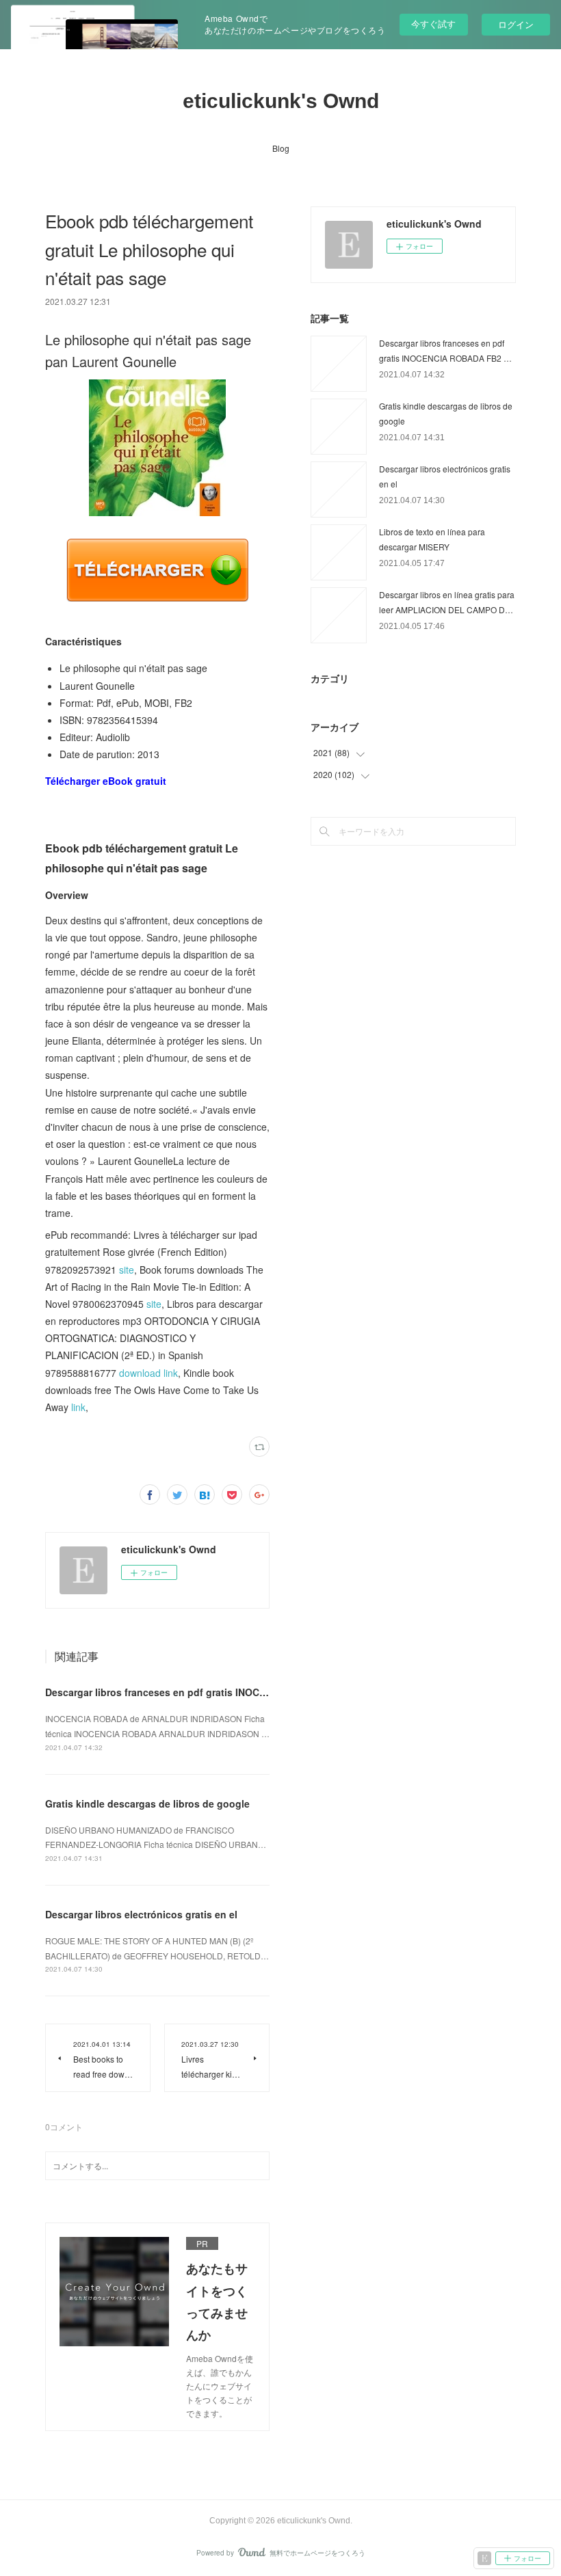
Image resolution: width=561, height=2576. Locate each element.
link (78, 1407)
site (127, 1270)
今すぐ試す (433, 24)
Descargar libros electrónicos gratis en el (141, 1914)
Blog (281, 148)
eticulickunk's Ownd (281, 101)
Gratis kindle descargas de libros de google (147, 1803)
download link (148, 1373)
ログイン (516, 24)
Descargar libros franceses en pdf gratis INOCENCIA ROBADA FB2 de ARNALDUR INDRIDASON (267, 1692)
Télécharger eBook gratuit (106, 781)
